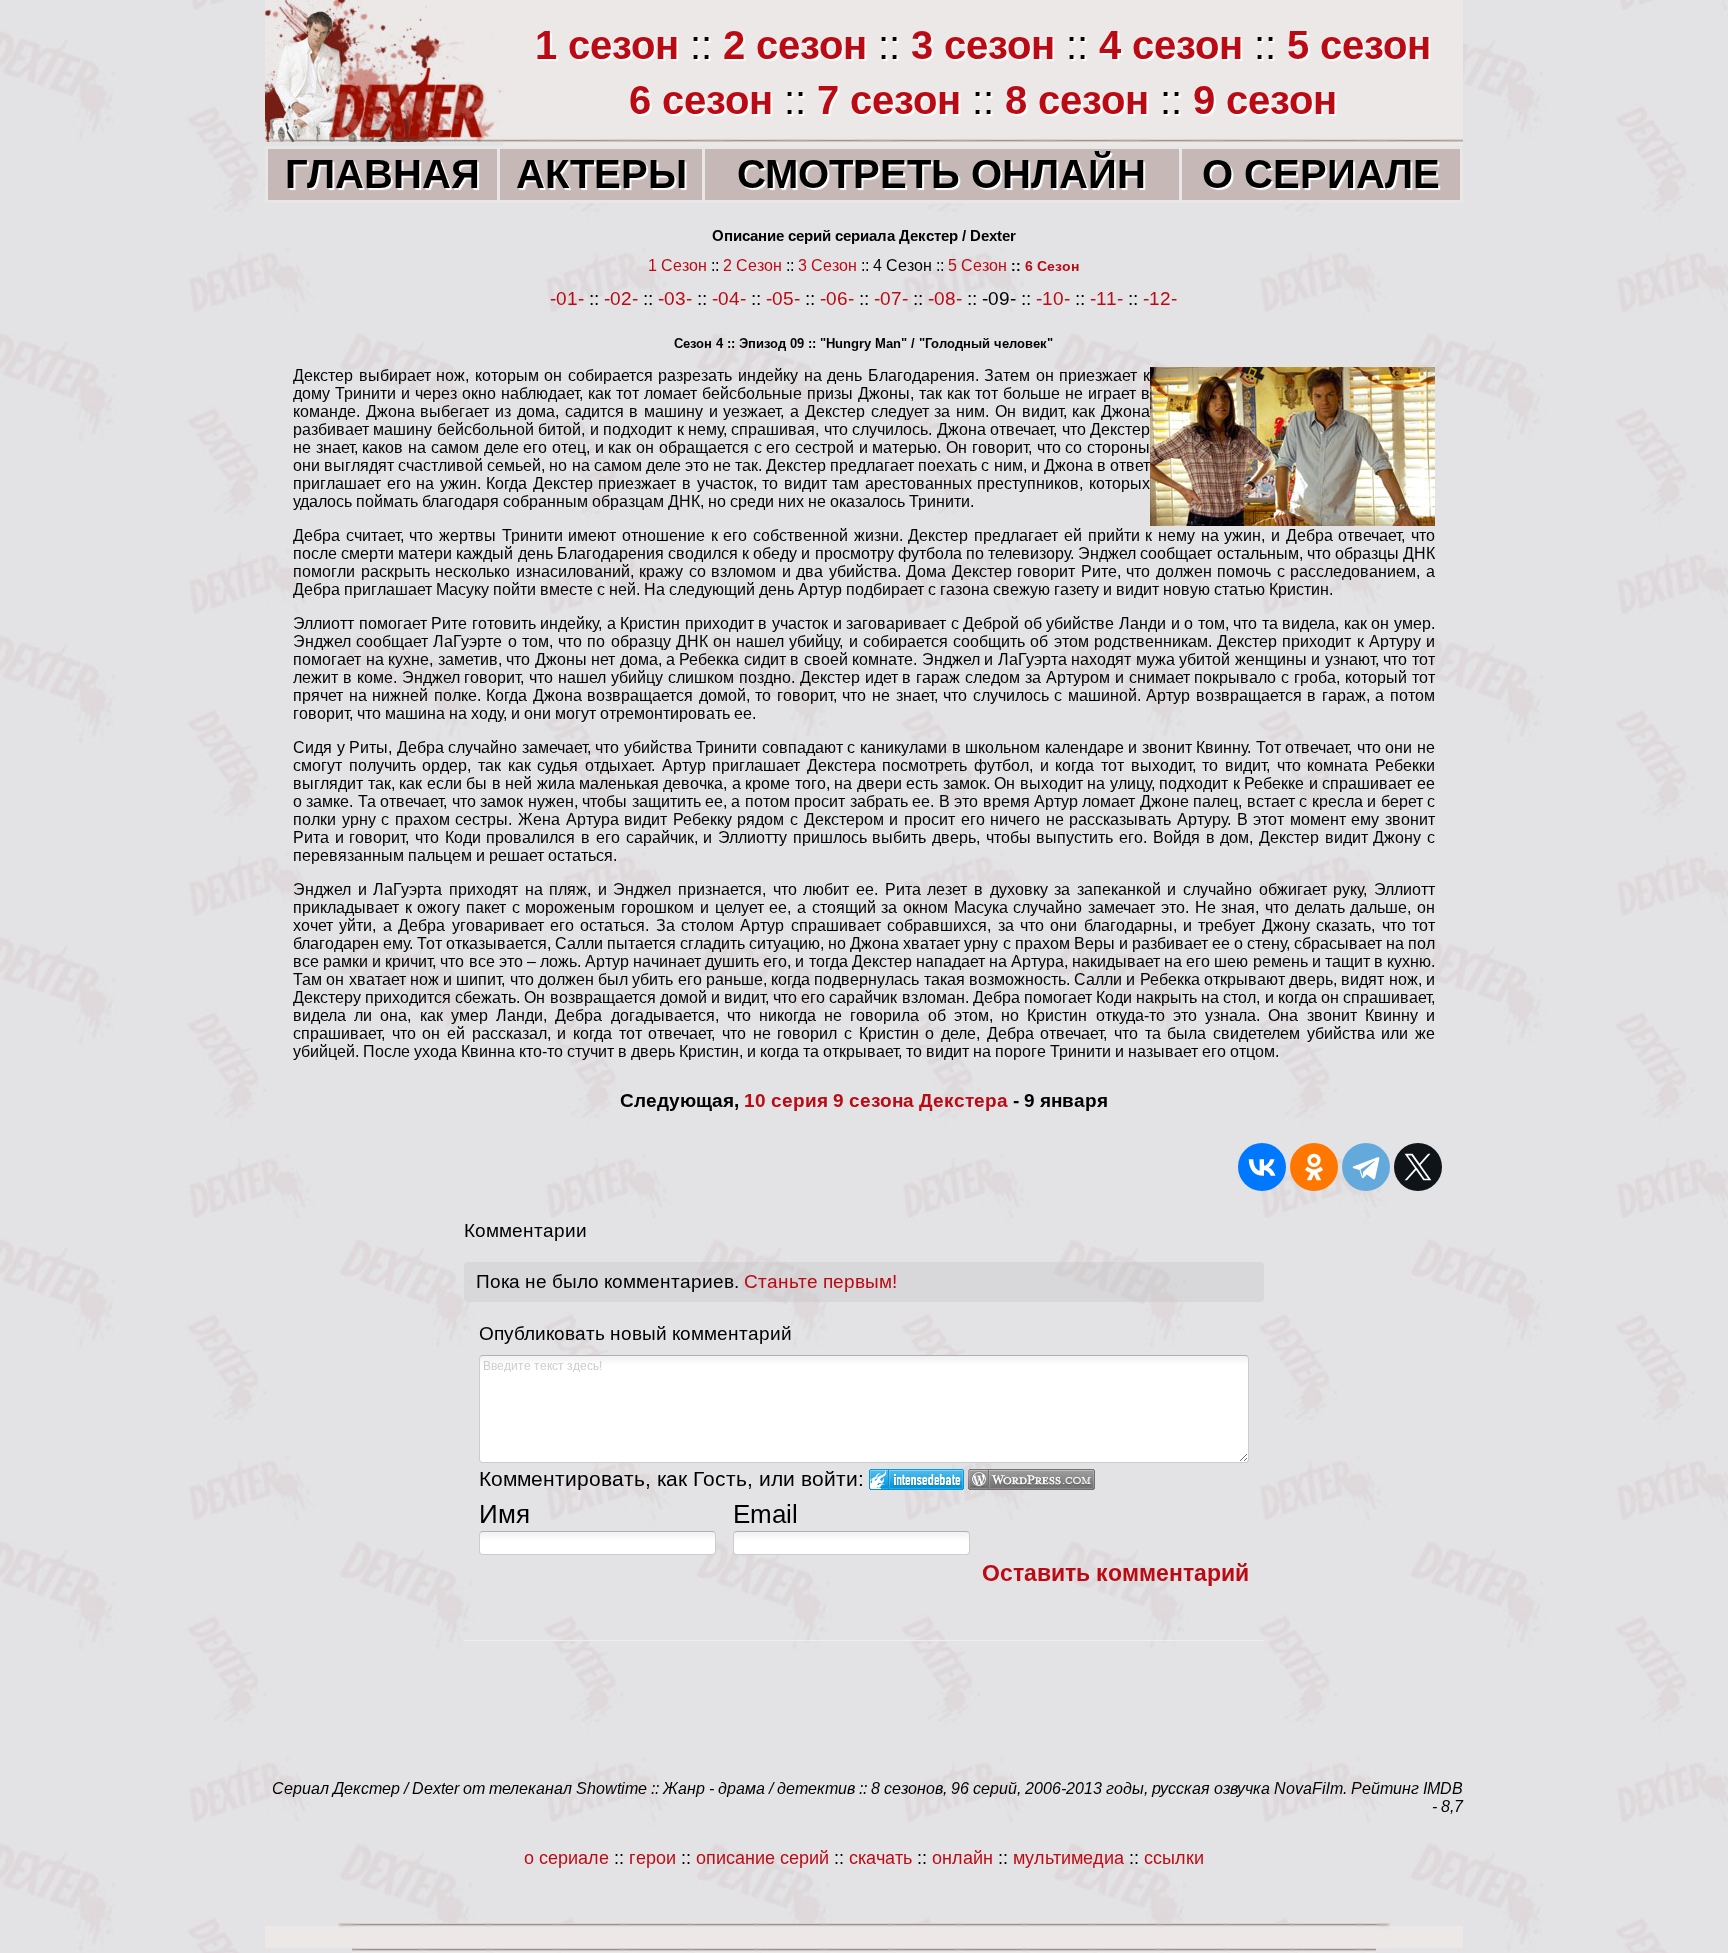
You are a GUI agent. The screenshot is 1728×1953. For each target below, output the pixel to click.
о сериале (566, 1858)
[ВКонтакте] (1262, 1167)
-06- (837, 298)
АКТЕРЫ (601, 174)
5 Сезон (977, 265)
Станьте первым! (820, 1281)
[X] (1418, 1167)
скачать (883, 1858)
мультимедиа (1068, 1858)
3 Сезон (827, 265)
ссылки (1174, 1858)
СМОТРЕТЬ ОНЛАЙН (941, 174)
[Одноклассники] (1314, 1167)
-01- (567, 298)
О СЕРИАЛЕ (1321, 174)
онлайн (965, 1858)
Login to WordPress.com (1031, 1479)
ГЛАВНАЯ (382, 174)
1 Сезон (677, 265)
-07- (891, 298)
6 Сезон (1052, 266)
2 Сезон (752, 265)
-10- (1053, 298)
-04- (729, 298)
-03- (675, 298)
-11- (1106, 298)
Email (765, 1514)
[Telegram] (1366, 1167)
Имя (504, 1514)
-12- (1160, 298)
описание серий (762, 1858)
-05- (783, 298)
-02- (621, 298)
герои (650, 1858)
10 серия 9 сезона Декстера (876, 1100)
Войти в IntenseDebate (916, 1479)
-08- (945, 298)
